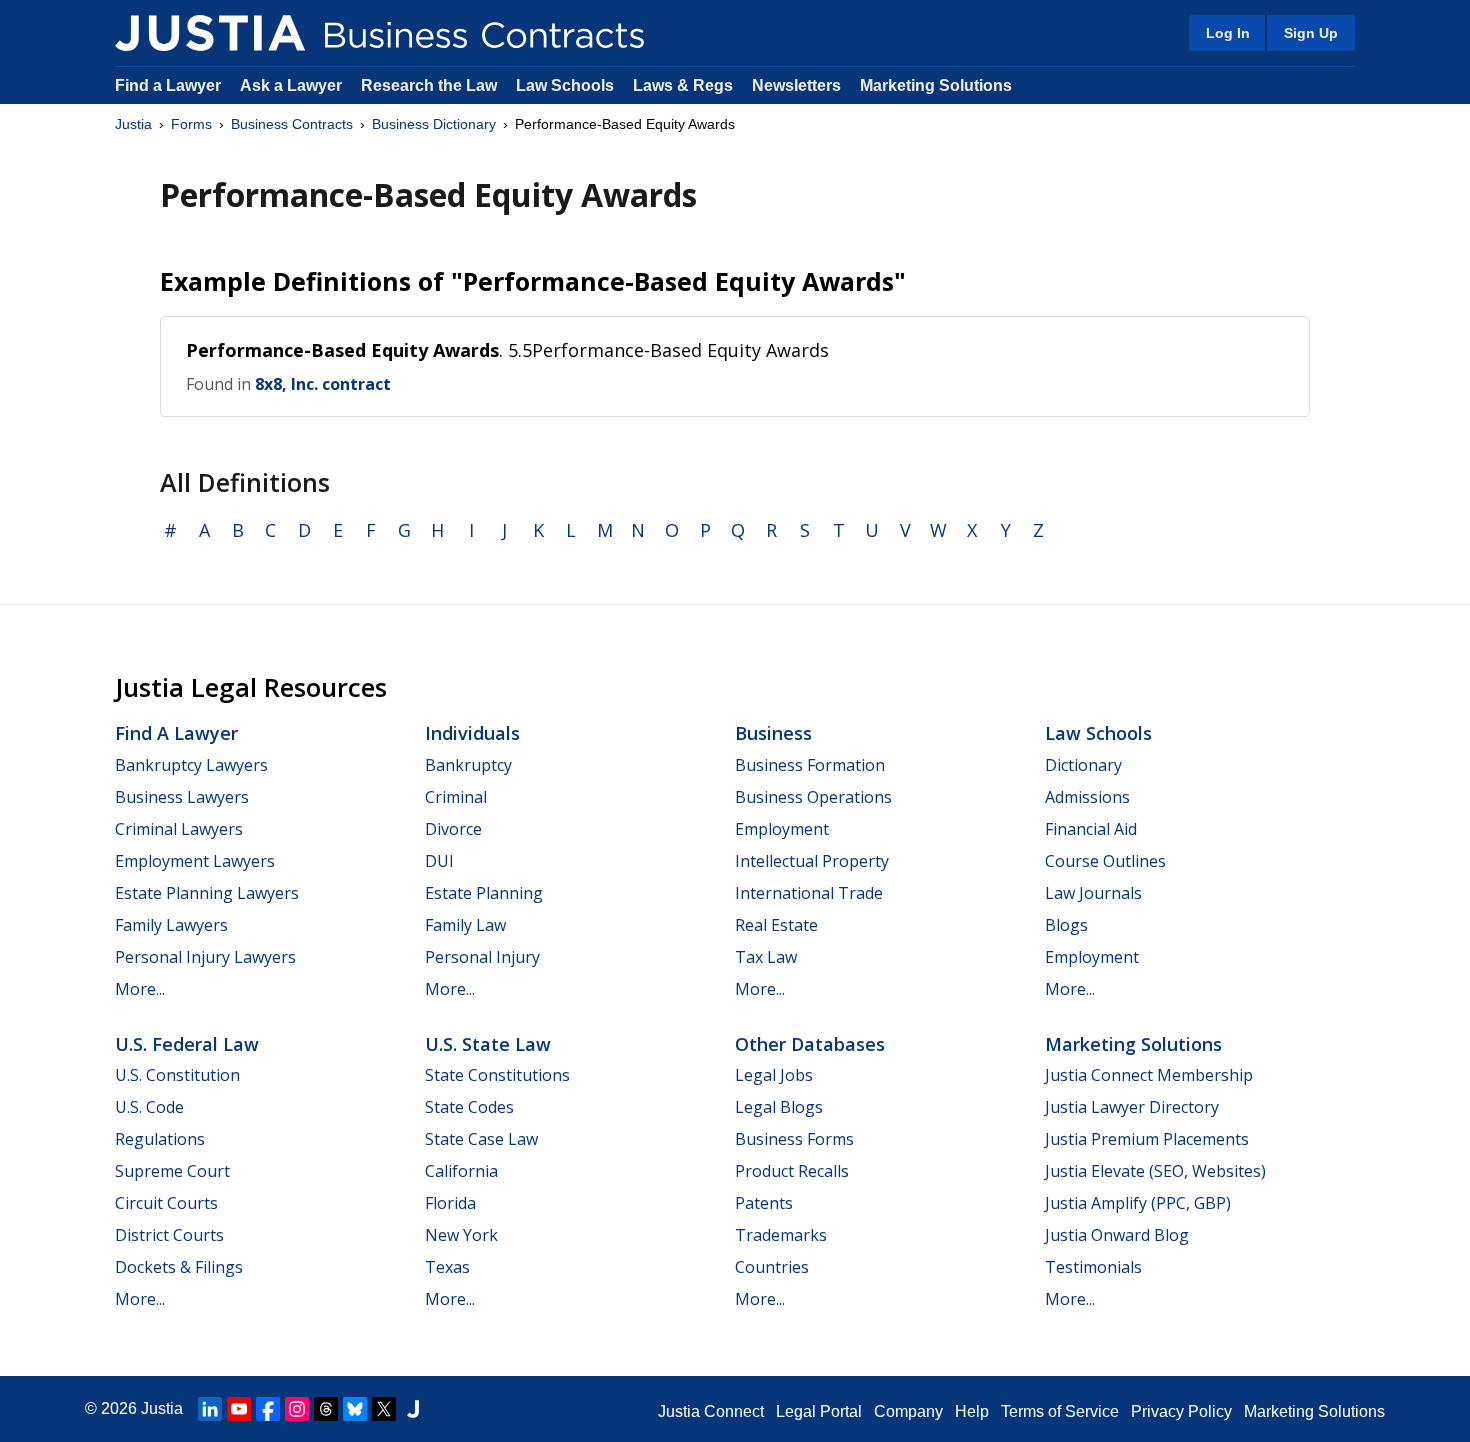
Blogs (1066, 925)
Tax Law (766, 957)
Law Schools (565, 85)
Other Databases (810, 1044)
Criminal (456, 797)
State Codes (469, 1107)
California (461, 1171)
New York (461, 1235)
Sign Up (1311, 33)
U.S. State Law (488, 1044)
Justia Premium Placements (1147, 1139)
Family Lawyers (171, 925)
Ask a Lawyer (293, 85)
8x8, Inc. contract (323, 384)
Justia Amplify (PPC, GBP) (1138, 1203)
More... (140, 989)
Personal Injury (482, 957)
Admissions (1087, 797)
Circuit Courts (166, 1203)
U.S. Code (149, 1107)
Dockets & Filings (179, 1267)
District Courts (169, 1235)
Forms (191, 124)
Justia (133, 124)
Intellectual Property (812, 861)
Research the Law (429, 85)
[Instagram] (297, 1409)
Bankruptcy (468, 765)
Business (773, 733)
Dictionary (1083, 765)
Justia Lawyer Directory (1132, 1107)
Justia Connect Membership (1149, 1075)
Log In (1228, 33)
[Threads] (326, 1409)
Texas (447, 1267)
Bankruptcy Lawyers (191, 765)
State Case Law (481, 1139)
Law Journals (1093, 893)
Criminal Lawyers (179, 829)
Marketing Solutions (936, 85)
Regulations (160, 1139)
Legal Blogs (779, 1107)
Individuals (472, 733)
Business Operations (813, 797)
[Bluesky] (355, 1409)
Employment (782, 829)
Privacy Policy (1181, 1411)
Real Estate (776, 925)
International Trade (809, 893)
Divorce (453, 829)
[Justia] (210, 33)
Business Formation (810, 765)
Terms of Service (1060, 1411)
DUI (439, 861)
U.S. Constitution (177, 1075)
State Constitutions (497, 1075)
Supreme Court (172, 1171)
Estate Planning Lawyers (207, 893)
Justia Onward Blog (1117, 1235)
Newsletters (796, 85)
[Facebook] (268, 1409)
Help (972, 1411)
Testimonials (1093, 1267)
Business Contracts (292, 124)
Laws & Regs (683, 85)
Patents (764, 1203)
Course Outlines (1105, 861)
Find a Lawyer (168, 85)
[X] (384, 1409)
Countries (772, 1267)
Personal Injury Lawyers (205, 957)
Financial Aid (1091, 829)
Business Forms (794, 1139)
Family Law (465, 925)
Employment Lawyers (195, 861)
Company (908, 1411)
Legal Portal (819, 1411)
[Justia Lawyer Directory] (413, 1409)
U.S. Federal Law (187, 1044)
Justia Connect (711, 1411)
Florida (450, 1203)
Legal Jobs (774, 1075)
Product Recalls (792, 1171)
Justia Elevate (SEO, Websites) (1155, 1171)
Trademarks (781, 1235)
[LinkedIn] (210, 1409)
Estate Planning (484, 893)
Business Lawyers (182, 797)
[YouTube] (239, 1409)
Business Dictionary (434, 124)
